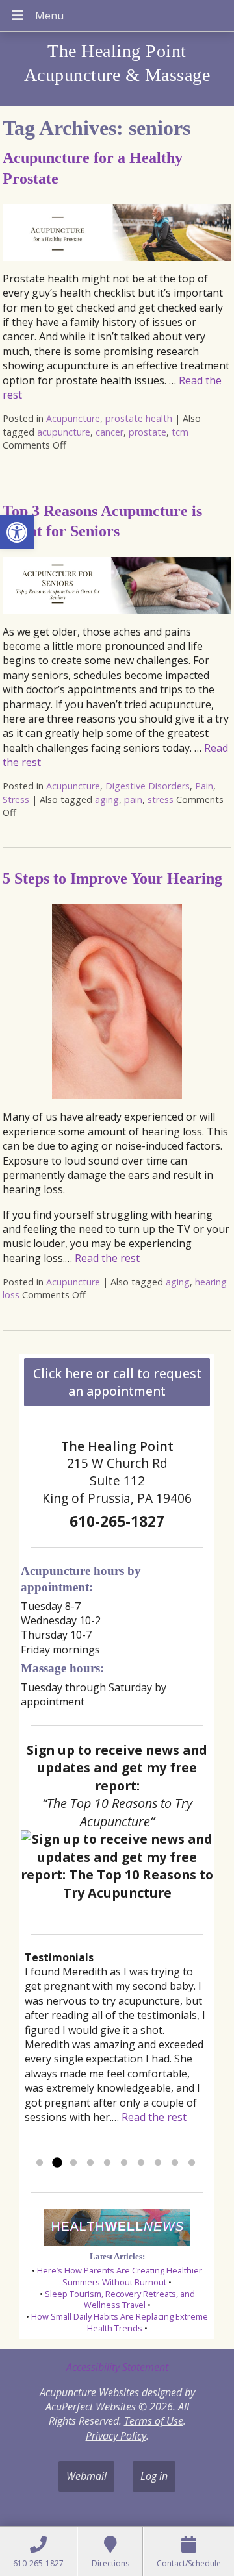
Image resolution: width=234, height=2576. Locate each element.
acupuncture (64, 432)
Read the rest (107, 1258)
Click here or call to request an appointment (117, 1382)
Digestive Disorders (148, 786)
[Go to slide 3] (73, 2163)
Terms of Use (154, 2421)
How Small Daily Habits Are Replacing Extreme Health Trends (120, 2322)
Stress (16, 799)
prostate (148, 432)
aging (107, 799)
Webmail (86, 2476)
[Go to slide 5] (107, 2163)
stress (161, 799)
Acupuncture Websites (89, 2392)
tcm (180, 432)
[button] (17, 532)
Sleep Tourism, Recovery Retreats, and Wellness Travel (120, 2299)
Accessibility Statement (117, 2367)
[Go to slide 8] (158, 2163)
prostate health (139, 418)
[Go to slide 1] (40, 2163)
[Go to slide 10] (192, 2163)
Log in (154, 2476)
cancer (110, 432)
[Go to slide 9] (175, 2163)
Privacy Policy (116, 2436)
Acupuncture (73, 418)
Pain (204, 786)
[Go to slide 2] (57, 2163)
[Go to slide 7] (141, 2163)
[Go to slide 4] (90, 2163)
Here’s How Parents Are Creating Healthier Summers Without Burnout (120, 2276)
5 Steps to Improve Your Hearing (112, 878)
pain (133, 799)
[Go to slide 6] (124, 2163)
